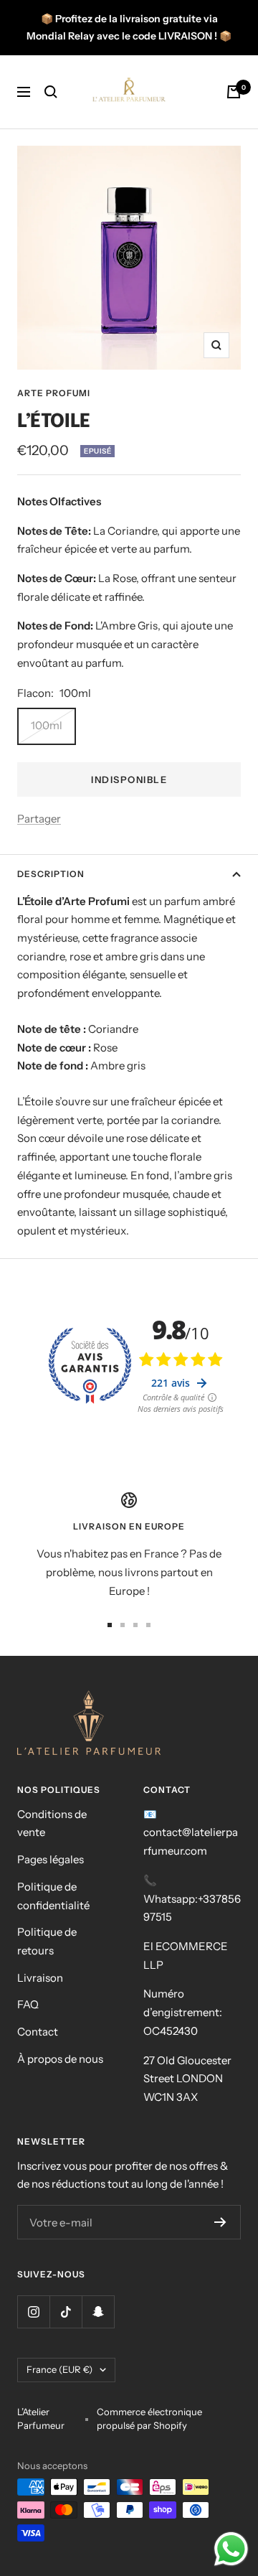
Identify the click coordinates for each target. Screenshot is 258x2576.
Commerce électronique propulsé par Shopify (149, 2419)
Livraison (40, 1978)
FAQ (28, 2004)
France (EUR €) (59, 2369)
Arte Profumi (54, 393)
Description (51, 874)
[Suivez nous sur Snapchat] (98, 2312)
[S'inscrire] (220, 2222)
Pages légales (51, 1859)
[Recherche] (51, 92)
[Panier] (234, 92)
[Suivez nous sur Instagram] (33, 2312)
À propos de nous (60, 2059)
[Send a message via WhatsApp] (231, 2549)
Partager (39, 819)
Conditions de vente (52, 1823)
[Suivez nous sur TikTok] (66, 2312)
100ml (47, 725)
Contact (38, 2032)
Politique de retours (47, 1941)
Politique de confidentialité (53, 1896)
